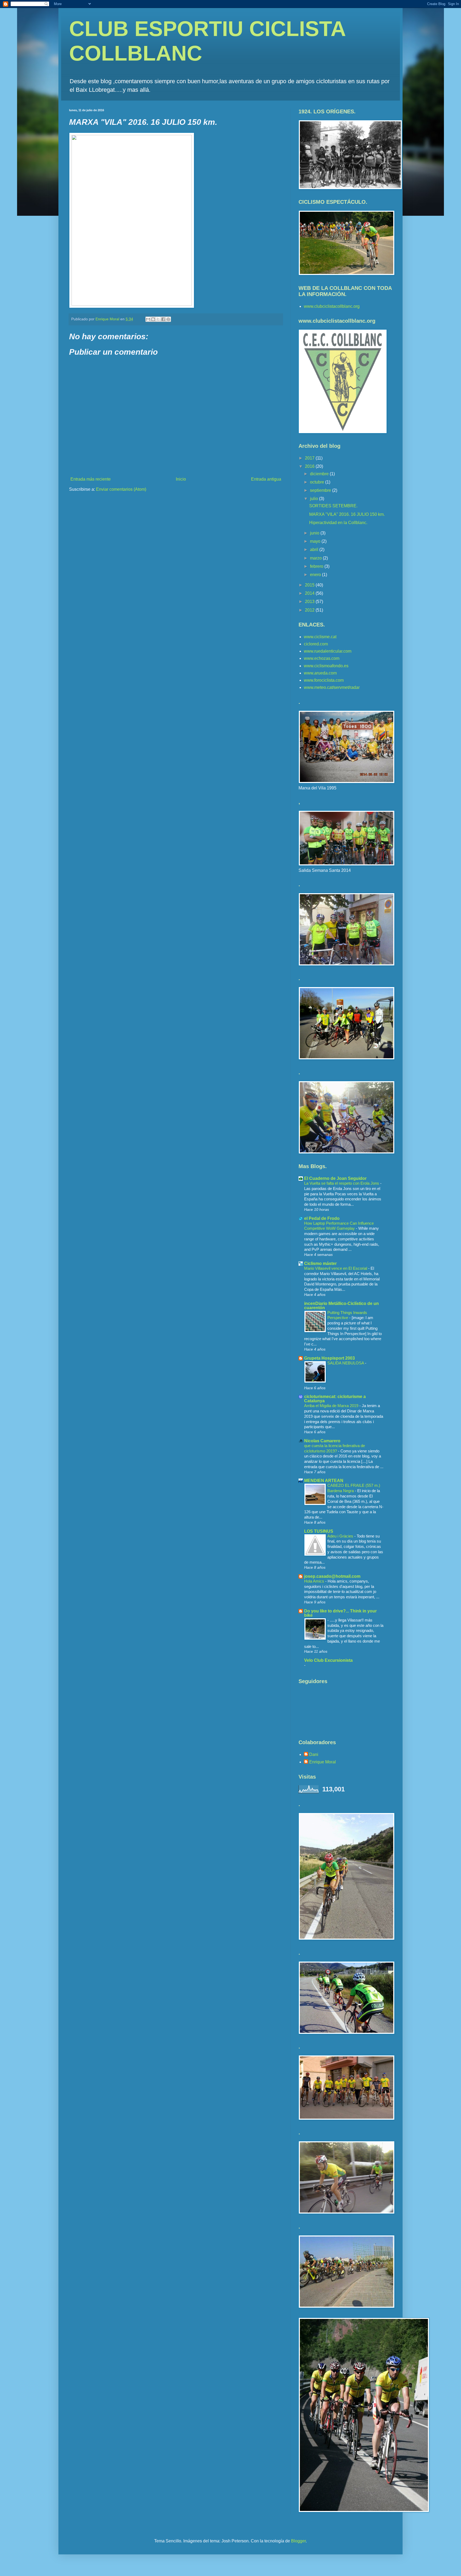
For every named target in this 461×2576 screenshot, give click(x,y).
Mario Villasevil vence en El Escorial (336, 1268)
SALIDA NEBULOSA (346, 1363)
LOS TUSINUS (319, 1531)
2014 (310, 593)
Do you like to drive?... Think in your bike (340, 1613)
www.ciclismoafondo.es (326, 666)
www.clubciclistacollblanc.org (332, 306)
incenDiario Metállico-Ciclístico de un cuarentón (341, 1306)
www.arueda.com (320, 673)
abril (315, 550)
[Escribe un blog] (153, 319)
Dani (314, 1754)
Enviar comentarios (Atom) (121, 489)
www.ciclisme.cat (320, 637)
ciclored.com (316, 644)
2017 (310, 458)
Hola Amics (315, 1581)
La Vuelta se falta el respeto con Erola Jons (342, 1183)
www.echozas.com (322, 658)
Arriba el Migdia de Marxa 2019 (332, 1406)
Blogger (298, 2541)
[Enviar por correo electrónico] (148, 319)
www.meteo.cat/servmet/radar (332, 687)
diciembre (320, 474)
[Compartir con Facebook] (163, 319)
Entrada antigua (266, 479)
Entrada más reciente (91, 479)
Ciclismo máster (320, 1263)
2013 (310, 602)
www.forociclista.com (324, 680)
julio (315, 499)
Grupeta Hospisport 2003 (329, 1358)
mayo (316, 541)
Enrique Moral (323, 1762)
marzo (316, 558)
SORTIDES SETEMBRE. (333, 506)
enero (316, 575)
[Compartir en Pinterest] (168, 319)
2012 (310, 610)
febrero (317, 566)
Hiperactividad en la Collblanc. (338, 523)
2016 (310, 466)
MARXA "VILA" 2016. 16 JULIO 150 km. (347, 514)
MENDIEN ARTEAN (324, 1481)
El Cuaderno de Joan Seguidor (335, 1178)
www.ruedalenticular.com (328, 651)
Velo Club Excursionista (328, 1660)
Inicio (181, 479)
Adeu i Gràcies (341, 1536)
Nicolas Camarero (322, 1441)
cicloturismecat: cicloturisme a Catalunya (335, 1399)
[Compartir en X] (158, 319)
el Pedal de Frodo (322, 1218)
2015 (310, 585)
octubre (318, 482)
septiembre (321, 490)
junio (315, 533)
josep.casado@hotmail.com (332, 1576)
